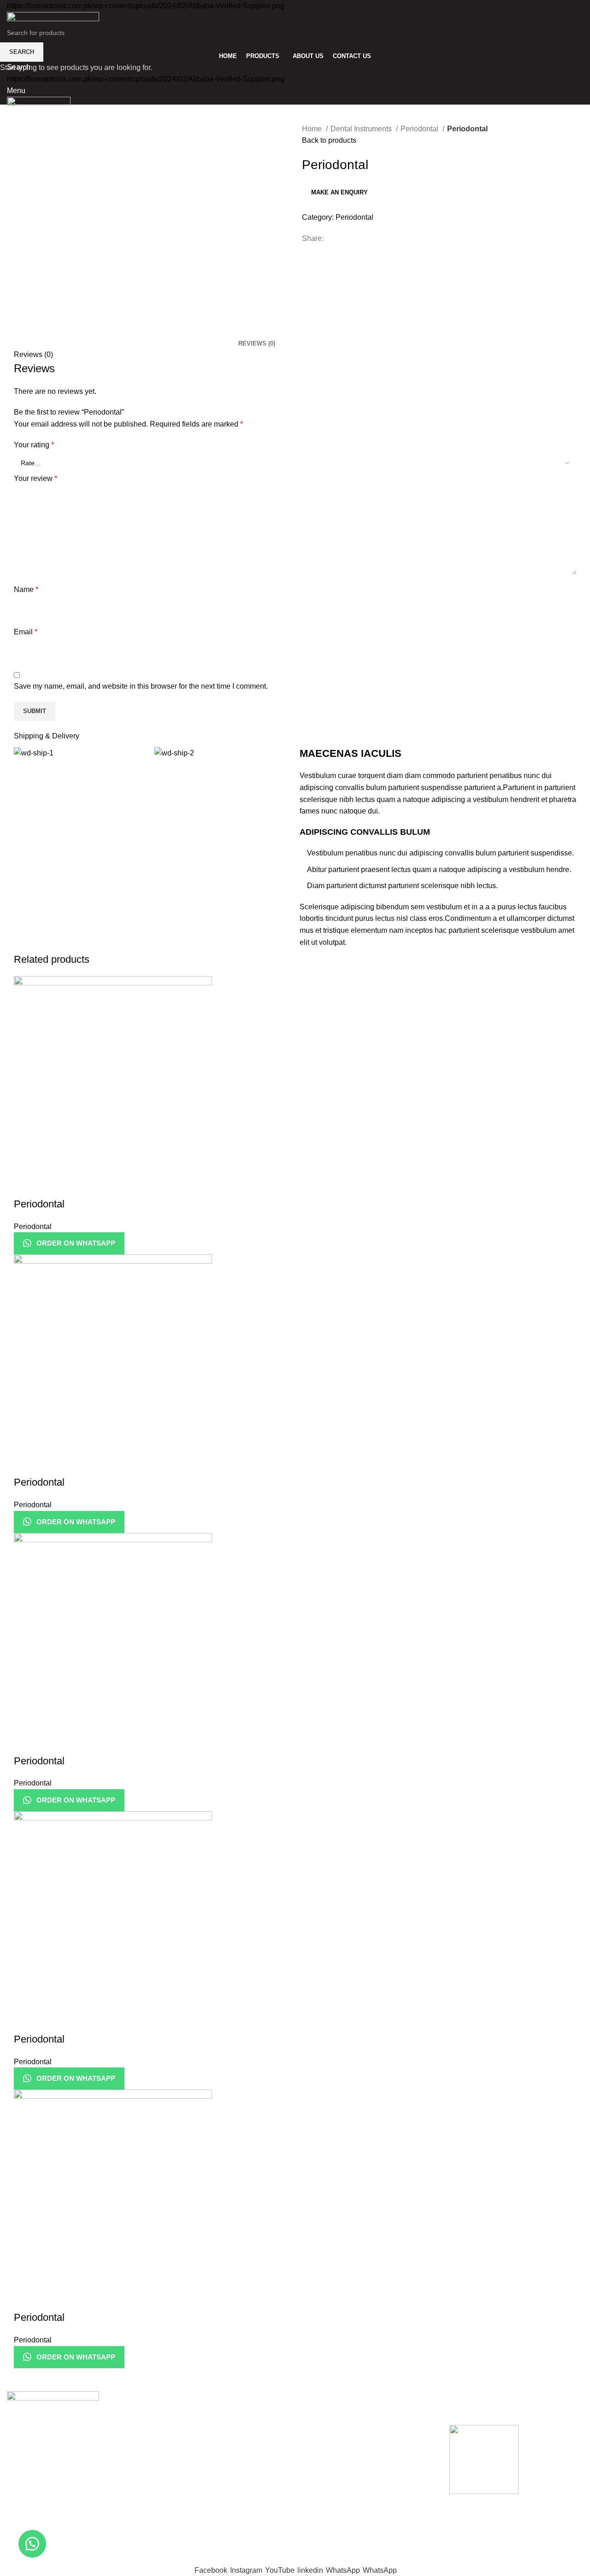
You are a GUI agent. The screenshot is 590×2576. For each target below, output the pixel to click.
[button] (32, 2544)
